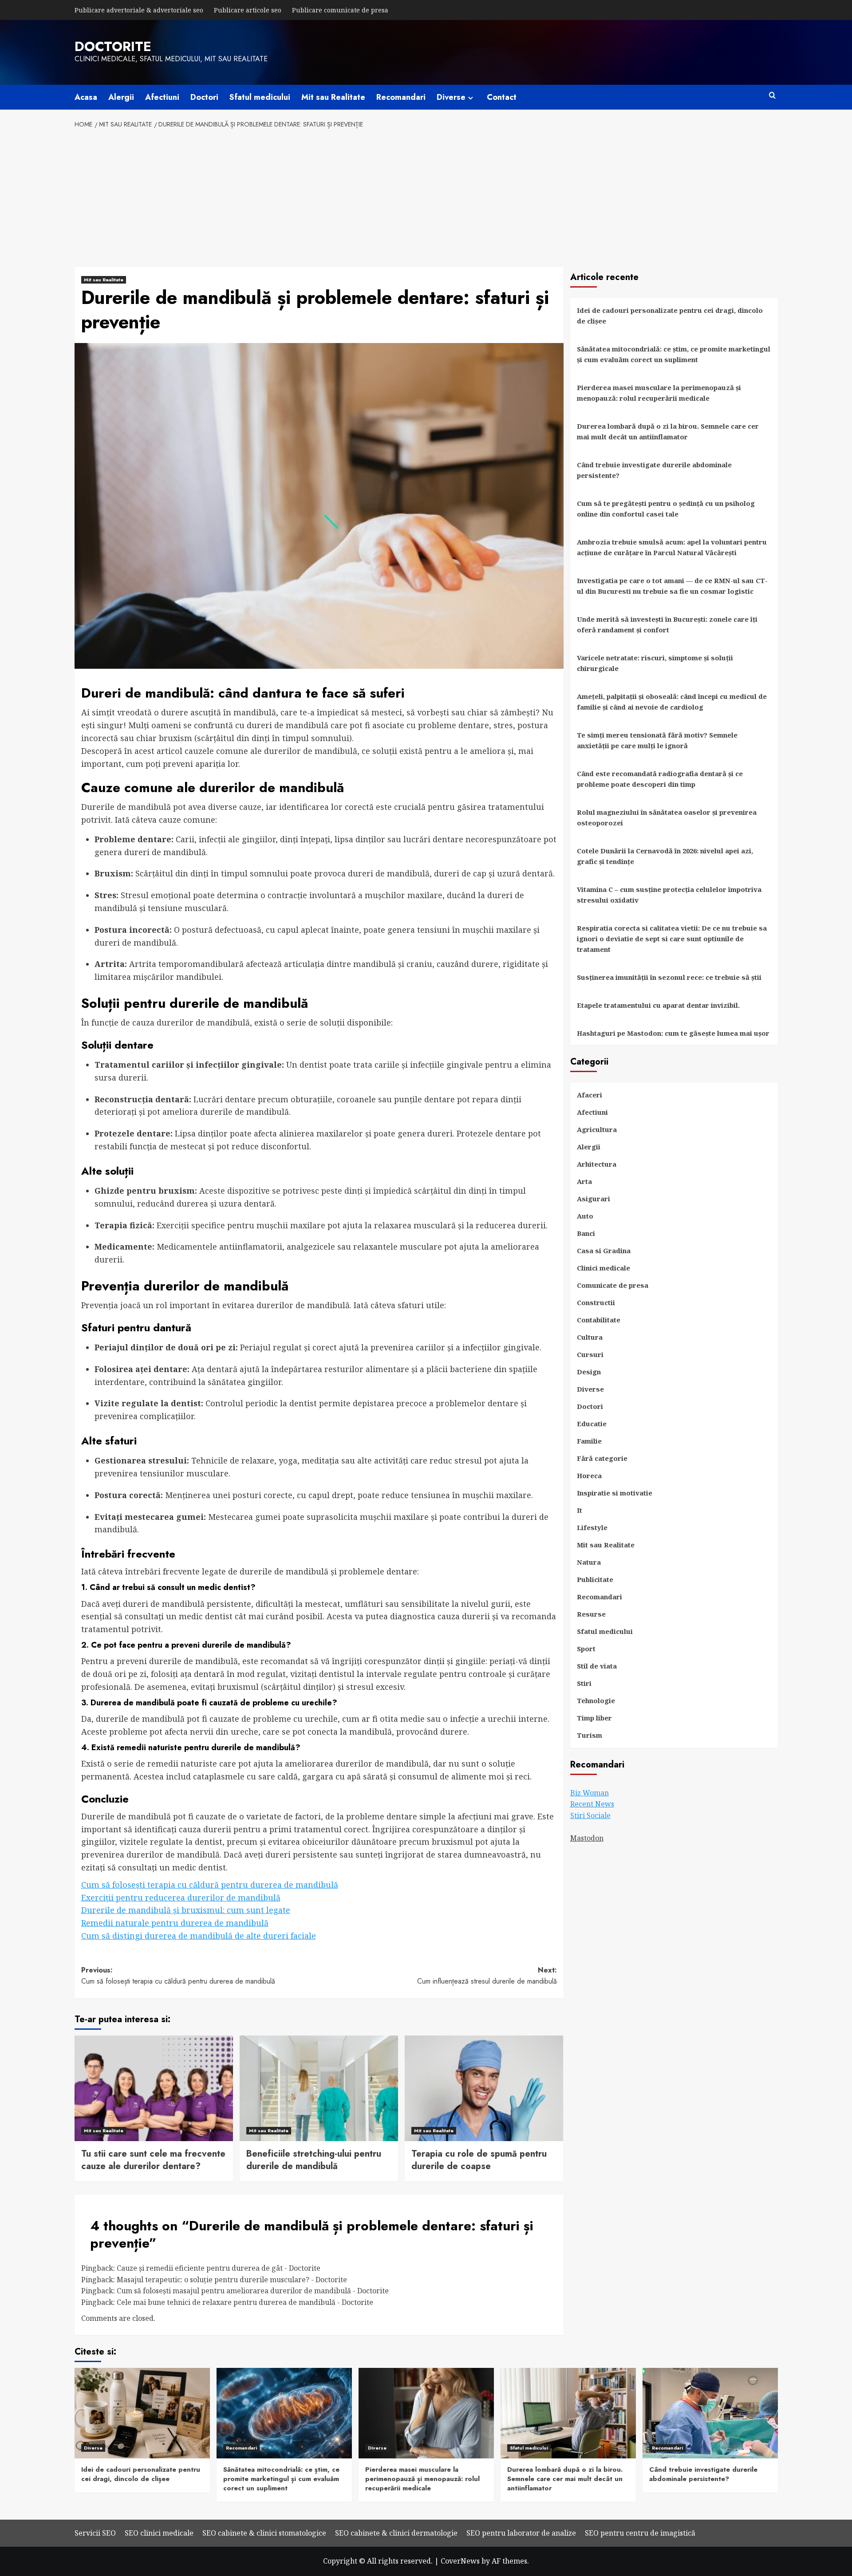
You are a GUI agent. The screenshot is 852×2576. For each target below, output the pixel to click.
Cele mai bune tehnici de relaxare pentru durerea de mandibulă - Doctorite (245, 2302)
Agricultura (597, 1129)
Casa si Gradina (604, 1251)
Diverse (451, 97)
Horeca (589, 1475)
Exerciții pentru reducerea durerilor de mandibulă (181, 1897)
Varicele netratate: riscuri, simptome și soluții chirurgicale (655, 663)
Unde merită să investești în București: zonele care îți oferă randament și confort (667, 624)
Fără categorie (602, 1458)
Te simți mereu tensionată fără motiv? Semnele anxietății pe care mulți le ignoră (657, 740)
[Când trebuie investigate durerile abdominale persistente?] (710, 2413)
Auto (585, 1216)
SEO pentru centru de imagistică (640, 2533)
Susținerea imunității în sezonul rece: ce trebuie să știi (669, 977)
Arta (584, 1181)
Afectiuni (162, 97)
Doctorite (113, 46)
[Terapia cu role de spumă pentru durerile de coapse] (484, 2088)
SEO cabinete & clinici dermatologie (396, 2533)
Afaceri (590, 1095)
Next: (487, 1976)
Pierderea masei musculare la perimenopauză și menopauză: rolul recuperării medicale (659, 393)
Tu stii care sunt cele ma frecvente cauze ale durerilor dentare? (153, 2160)
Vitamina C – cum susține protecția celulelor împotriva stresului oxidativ (669, 895)
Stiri (584, 1683)
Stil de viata (597, 1666)
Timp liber (594, 1718)
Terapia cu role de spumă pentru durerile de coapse (479, 2160)
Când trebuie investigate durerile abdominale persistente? (654, 470)
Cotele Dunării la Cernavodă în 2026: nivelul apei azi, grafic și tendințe (665, 856)
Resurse (591, 1614)
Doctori (204, 97)
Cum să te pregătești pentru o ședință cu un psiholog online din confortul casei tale (666, 509)
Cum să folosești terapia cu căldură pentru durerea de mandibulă (210, 1885)
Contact (502, 97)
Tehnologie (596, 1700)
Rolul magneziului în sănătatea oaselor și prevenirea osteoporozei (667, 817)
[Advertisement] (426, 196)
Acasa (86, 97)
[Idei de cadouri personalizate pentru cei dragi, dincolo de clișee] (142, 2413)
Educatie (592, 1424)
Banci (586, 1233)
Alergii (121, 97)
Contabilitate (599, 1320)
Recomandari (401, 97)
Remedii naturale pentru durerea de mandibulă (175, 1923)
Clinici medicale (603, 1268)
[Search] (772, 96)
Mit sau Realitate (333, 97)
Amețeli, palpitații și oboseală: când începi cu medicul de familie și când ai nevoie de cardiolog (672, 702)
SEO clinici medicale (159, 2533)
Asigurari (594, 1199)
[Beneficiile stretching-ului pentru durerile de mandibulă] (319, 2088)
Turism (590, 1735)
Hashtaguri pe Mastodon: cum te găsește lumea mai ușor (673, 1033)
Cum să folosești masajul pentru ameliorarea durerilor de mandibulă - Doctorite (253, 2291)
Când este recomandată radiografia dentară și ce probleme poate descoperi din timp (660, 779)
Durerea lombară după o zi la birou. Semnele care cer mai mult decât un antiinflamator (668, 431)
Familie (589, 1441)
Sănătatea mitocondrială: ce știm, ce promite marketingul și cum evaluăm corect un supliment (674, 354)
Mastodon (587, 1838)
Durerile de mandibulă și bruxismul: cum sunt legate (186, 1910)
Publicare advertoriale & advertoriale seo (139, 10)
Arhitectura (597, 1164)
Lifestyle (592, 1527)
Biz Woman (590, 1793)
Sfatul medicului (260, 97)
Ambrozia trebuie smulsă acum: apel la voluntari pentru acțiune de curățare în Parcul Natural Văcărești (672, 547)
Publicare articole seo (248, 10)
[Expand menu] (471, 98)
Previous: (178, 1976)
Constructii (596, 1302)
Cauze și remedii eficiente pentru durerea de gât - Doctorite (219, 2268)
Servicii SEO (95, 2533)
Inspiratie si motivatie (615, 1493)
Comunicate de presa (613, 1285)
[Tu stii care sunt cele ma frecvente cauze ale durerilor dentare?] (154, 2088)
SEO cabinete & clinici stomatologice (264, 2533)
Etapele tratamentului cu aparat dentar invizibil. (658, 1005)
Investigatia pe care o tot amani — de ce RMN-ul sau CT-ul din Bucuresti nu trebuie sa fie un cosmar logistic (672, 586)
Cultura (590, 1337)
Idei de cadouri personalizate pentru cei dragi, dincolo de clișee (670, 316)
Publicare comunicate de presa (340, 10)
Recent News (592, 1804)
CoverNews (460, 2561)
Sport (586, 1649)
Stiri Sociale (590, 1815)
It (580, 1510)
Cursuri (590, 1354)
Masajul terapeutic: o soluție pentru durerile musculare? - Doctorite (232, 2280)
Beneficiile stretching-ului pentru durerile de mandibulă (314, 2160)
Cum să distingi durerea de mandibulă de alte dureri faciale (199, 1936)
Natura (589, 1562)
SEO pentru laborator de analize (521, 2533)
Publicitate (595, 1579)
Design (589, 1372)
